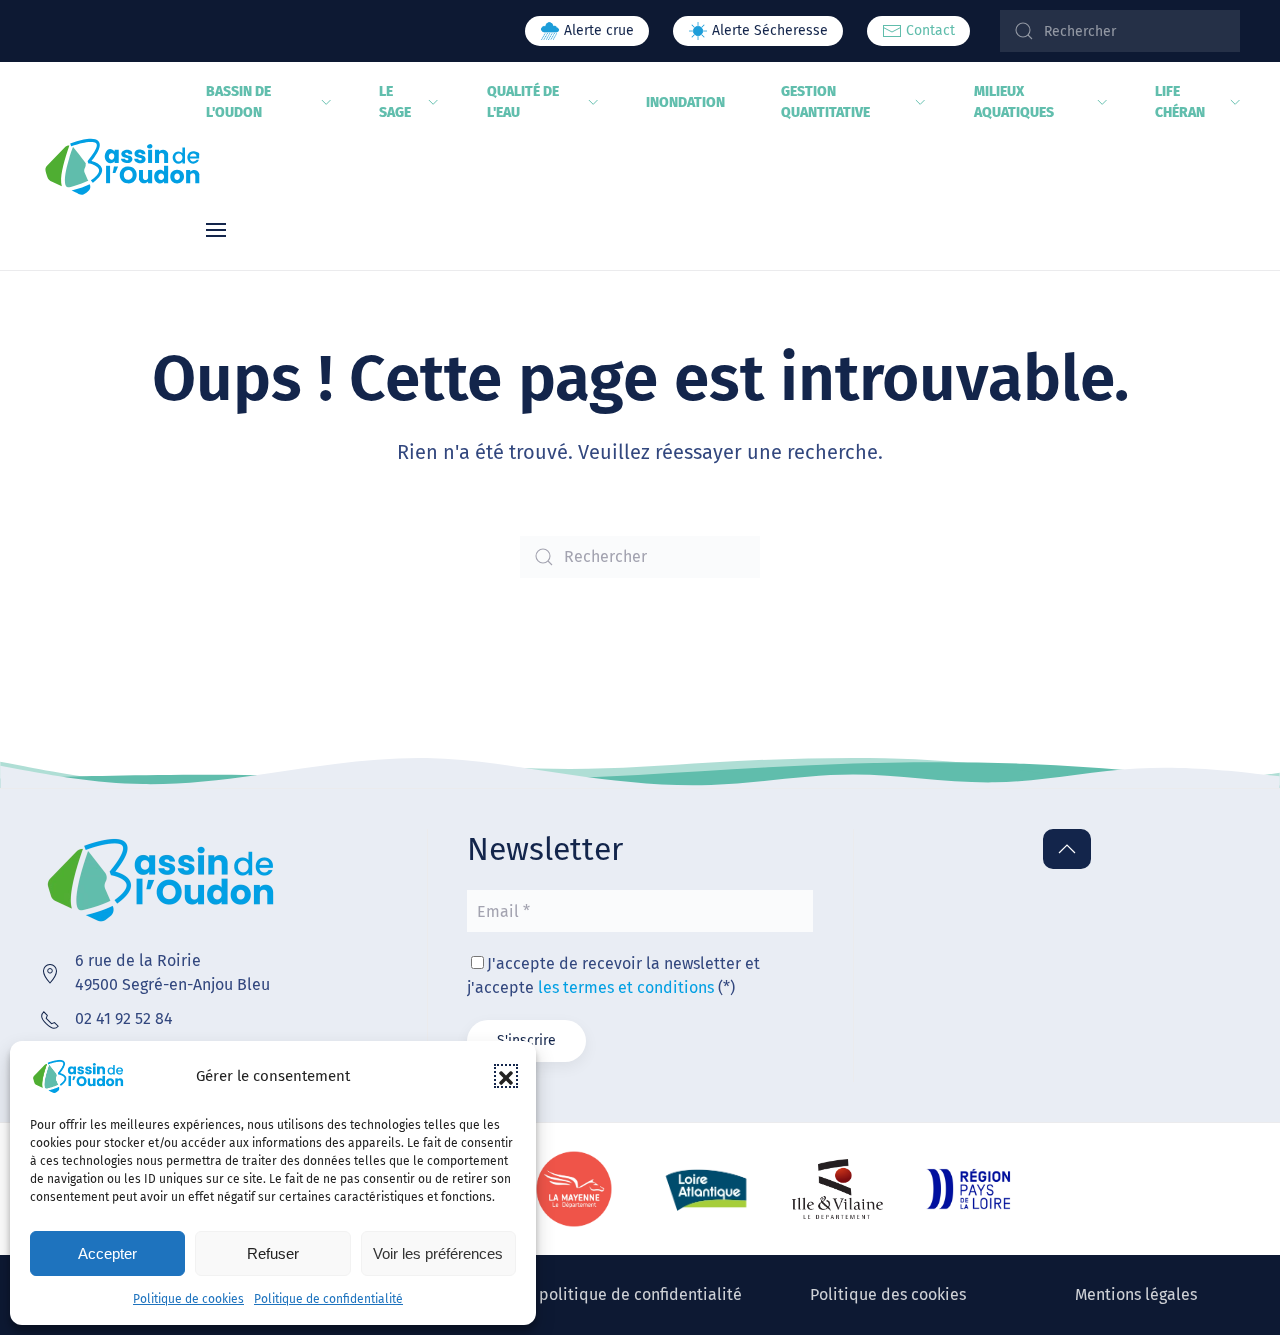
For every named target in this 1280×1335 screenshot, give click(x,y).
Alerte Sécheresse (768, 30)
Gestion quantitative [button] (825, 102)
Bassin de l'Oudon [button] (238, 102)
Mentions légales (1136, 1294)
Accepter (107, 1253)
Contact (928, 30)
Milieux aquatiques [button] (1014, 102)
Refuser (273, 1253)
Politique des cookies (888, 1294)
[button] (506, 1076)
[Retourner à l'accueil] (123, 166)
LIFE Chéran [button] (1180, 102)
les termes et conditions (626, 987)
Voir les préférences (438, 1253)
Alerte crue (597, 30)
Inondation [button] (685, 102)
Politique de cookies (188, 1299)
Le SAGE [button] (395, 102)
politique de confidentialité (640, 1294)
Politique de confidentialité (328, 1299)
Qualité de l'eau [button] (523, 102)
